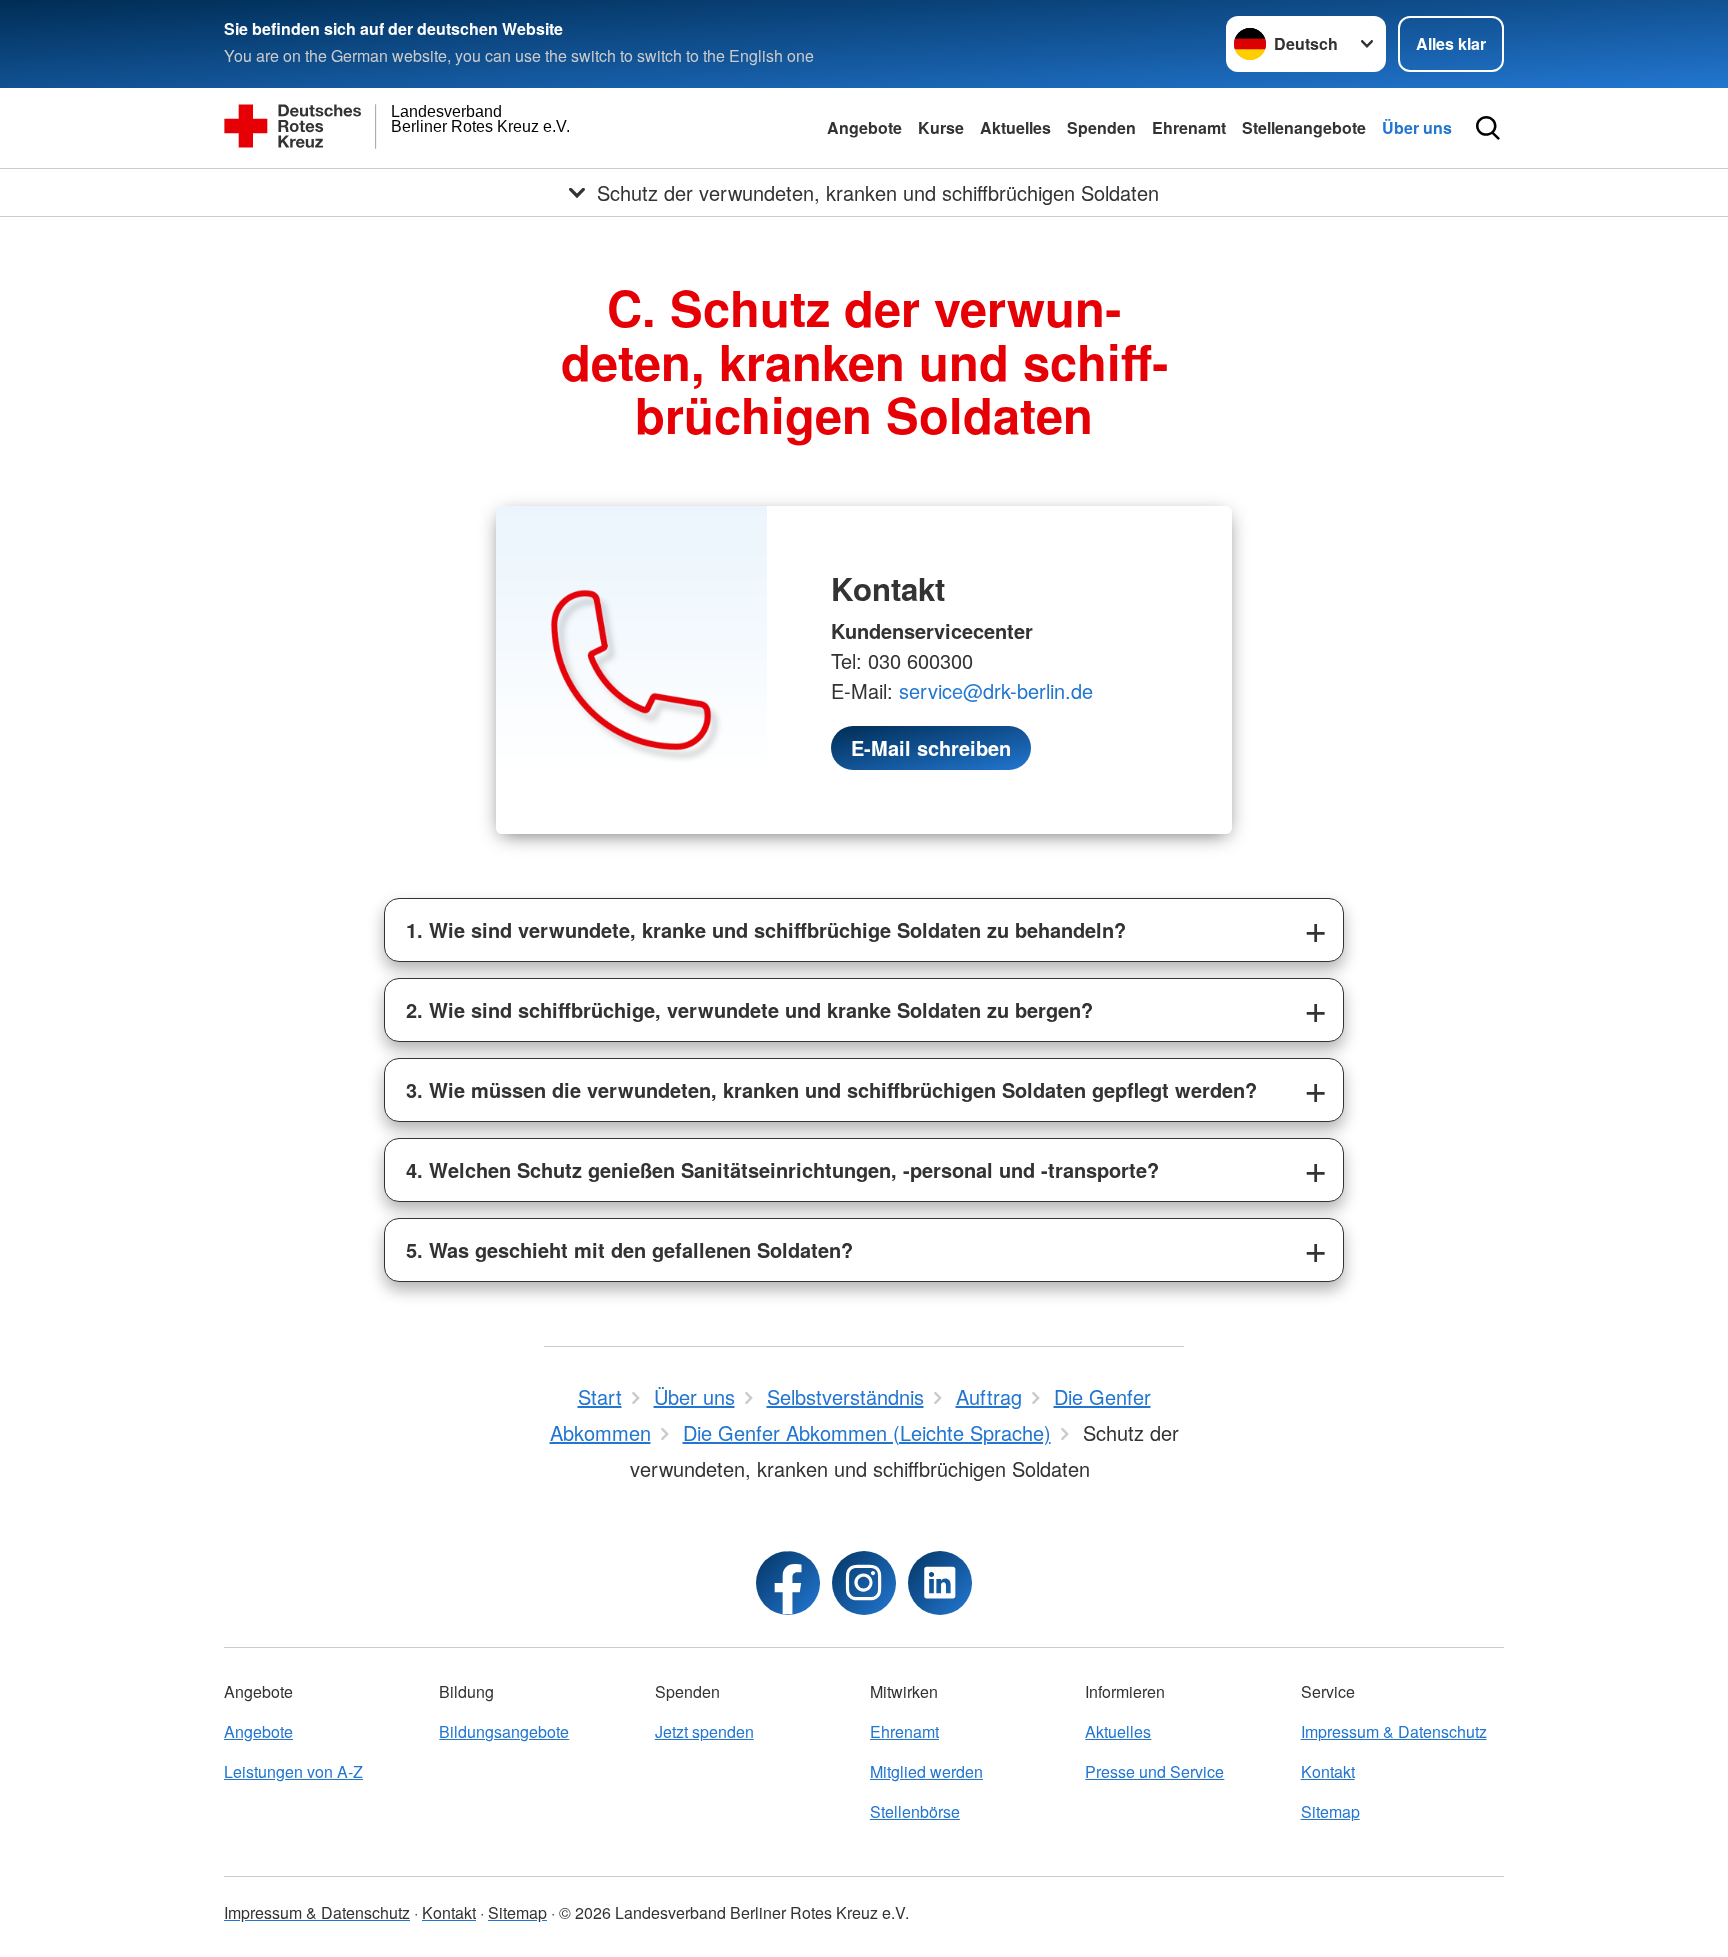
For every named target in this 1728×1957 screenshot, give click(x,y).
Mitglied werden (926, 1771)
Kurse (941, 127)
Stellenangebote (1304, 127)
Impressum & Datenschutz (1394, 1731)
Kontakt (1328, 1771)
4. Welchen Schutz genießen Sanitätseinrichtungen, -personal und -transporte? (782, 1169)
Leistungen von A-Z (293, 1771)
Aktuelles (1015, 127)
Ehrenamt (1189, 127)
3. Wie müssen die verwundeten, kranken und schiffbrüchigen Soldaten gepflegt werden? (831, 1089)
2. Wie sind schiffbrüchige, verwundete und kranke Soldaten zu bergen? (749, 1009)
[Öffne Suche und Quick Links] (1488, 128)
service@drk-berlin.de (996, 690)
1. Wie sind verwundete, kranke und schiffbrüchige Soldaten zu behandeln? (766, 929)
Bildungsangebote (504, 1731)
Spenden (1101, 127)
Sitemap (1330, 1811)
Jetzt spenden (704, 1731)
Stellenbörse (915, 1811)
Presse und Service (1154, 1771)
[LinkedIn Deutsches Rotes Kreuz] (940, 1583)
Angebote (864, 127)
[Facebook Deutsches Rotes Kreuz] (788, 1583)
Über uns (1417, 127)
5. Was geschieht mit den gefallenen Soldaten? (629, 1249)
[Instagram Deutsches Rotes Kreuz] (864, 1583)
